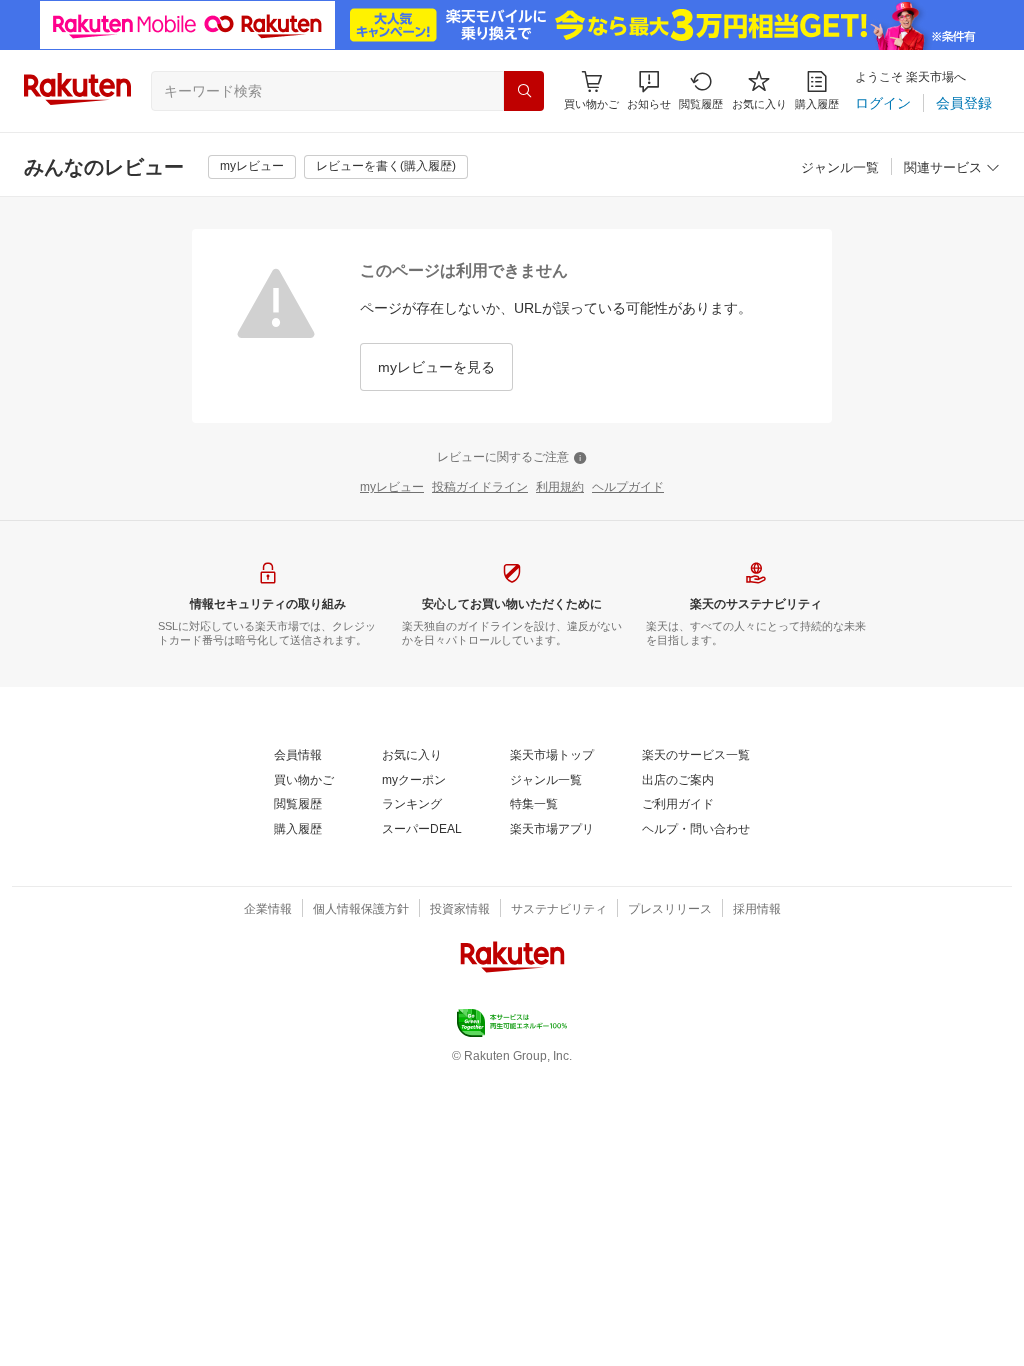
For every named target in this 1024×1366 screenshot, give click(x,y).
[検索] (524, 91)
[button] (649, 90)
